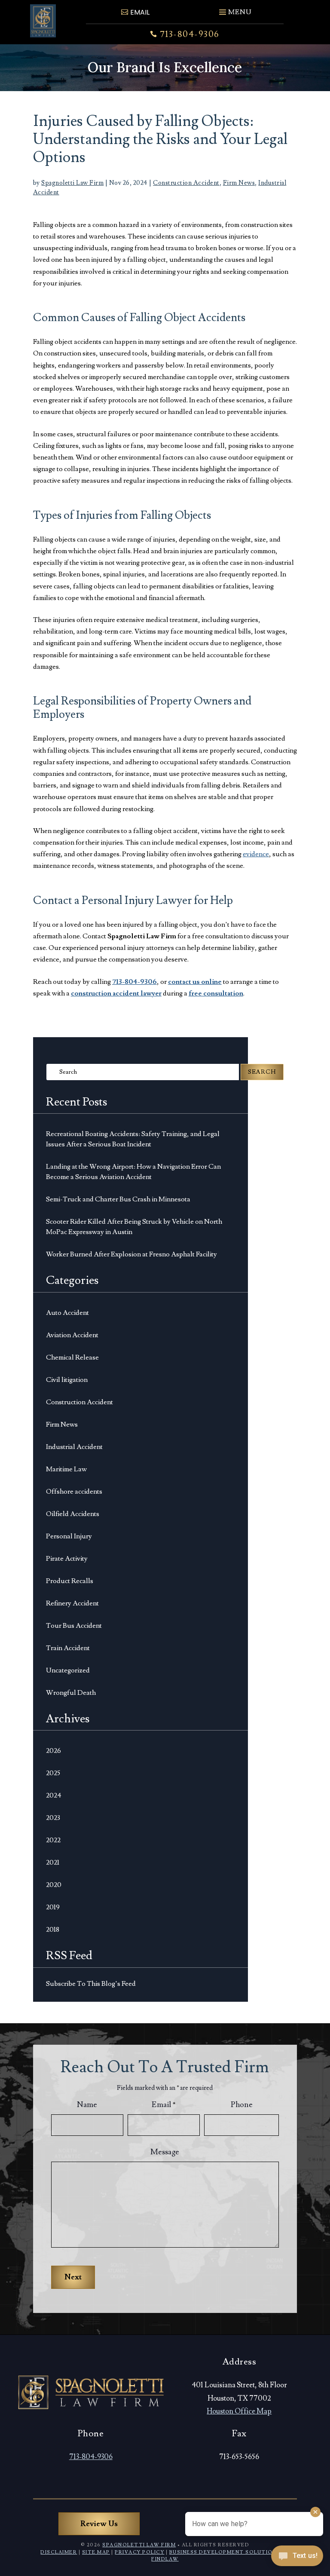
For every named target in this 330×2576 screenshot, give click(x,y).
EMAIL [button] (140, 12)
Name (87, 2105)
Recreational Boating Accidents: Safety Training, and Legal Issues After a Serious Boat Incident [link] (133, 1139)
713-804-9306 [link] (190, 34)
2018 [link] (53, 1930)
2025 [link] (53, 1773)
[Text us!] (297, 2558)
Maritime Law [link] (66, 1469)
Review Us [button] (99, 2524)
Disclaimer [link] (59, 2552)
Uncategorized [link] (68, 1670)
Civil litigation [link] (67, 1380)
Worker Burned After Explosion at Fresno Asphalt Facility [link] (131, 1254)
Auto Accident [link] (67, 1313)
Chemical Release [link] (72, 1357)
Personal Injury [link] (69, 1536)
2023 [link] (53, 1818)
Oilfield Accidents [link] (73, 1514)
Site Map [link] (96, 2552)
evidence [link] (256, 854)
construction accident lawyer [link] (116, 993)
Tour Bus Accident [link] (74, 1626)
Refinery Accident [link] (72, 1603)
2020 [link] (54, 1885)
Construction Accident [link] (186, 183)
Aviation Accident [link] (72, 1335)
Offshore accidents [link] (74, 1492)
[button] (234, 9)
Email (164, 2105)
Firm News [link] (239, 183)
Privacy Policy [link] (139, 2552)
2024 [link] (54, 1795)
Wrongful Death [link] (71, 1693)
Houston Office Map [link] (239, 2411)
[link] (43, 21)
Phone (242, 2105)
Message (165, 2152)
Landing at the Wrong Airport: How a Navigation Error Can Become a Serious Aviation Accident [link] (133, 1172)
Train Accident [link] (68, 1648)
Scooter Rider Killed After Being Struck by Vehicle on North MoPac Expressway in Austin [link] (134, 1227)
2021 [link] (53, 1862)
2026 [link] (53, 1751)
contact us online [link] (195, 982)
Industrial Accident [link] (74, 1447)
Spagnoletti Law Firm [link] (72, 183)
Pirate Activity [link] (67, 1559)
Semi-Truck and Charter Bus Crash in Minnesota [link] (118, 1199)
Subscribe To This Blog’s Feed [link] (91, 1984)
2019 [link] (53, 1907)
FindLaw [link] (165, 2559)
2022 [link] (53, 1840)
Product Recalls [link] (70, 1581)
